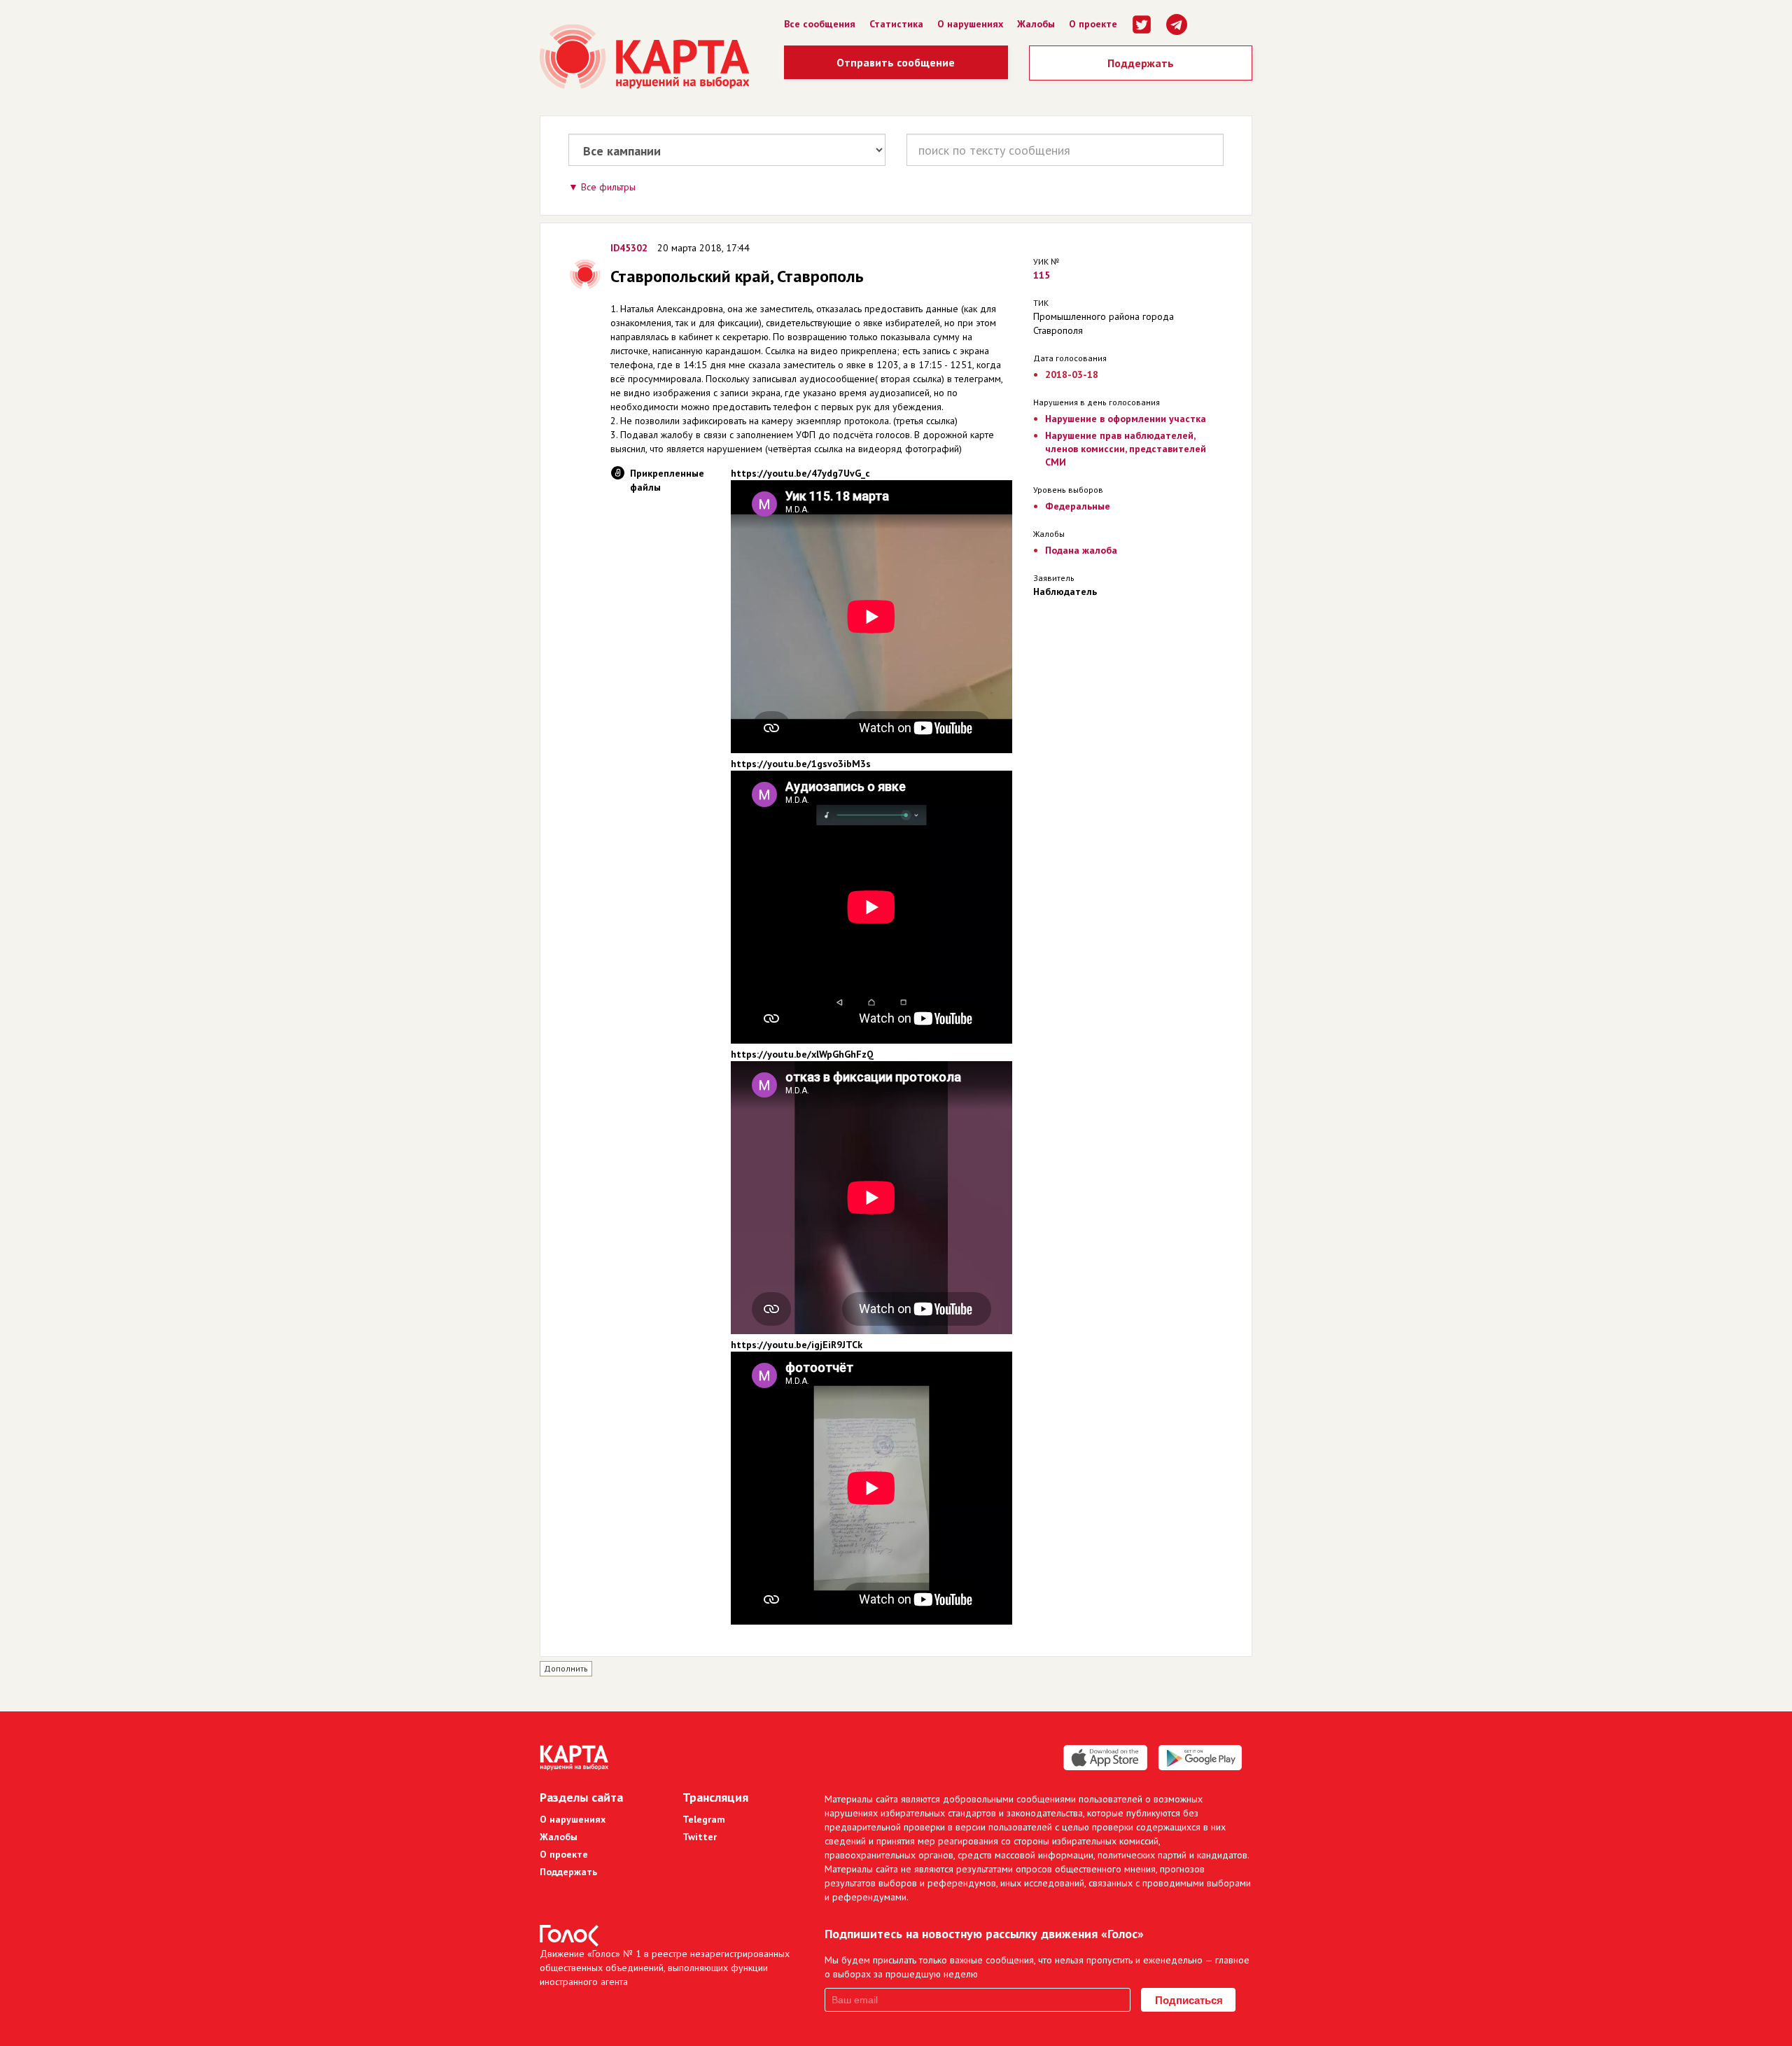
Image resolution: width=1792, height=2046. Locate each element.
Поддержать (1141, 63)
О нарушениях (970, 24)
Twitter (700, 1837)
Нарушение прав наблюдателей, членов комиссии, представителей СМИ (1126, 449)
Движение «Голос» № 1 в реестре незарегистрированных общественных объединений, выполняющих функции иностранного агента (665, 1968)
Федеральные (1078, 506)
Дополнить (566, 1668)
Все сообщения (820, 24)
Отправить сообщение (896, 62)
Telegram (704, 1819)
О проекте (1093, 24)
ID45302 (629, 248)
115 (1042, 275)
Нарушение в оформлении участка (1126, 419)
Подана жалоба (1081, 550)
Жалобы (1036, 24)
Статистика (896, 24)
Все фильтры (608, 187)
